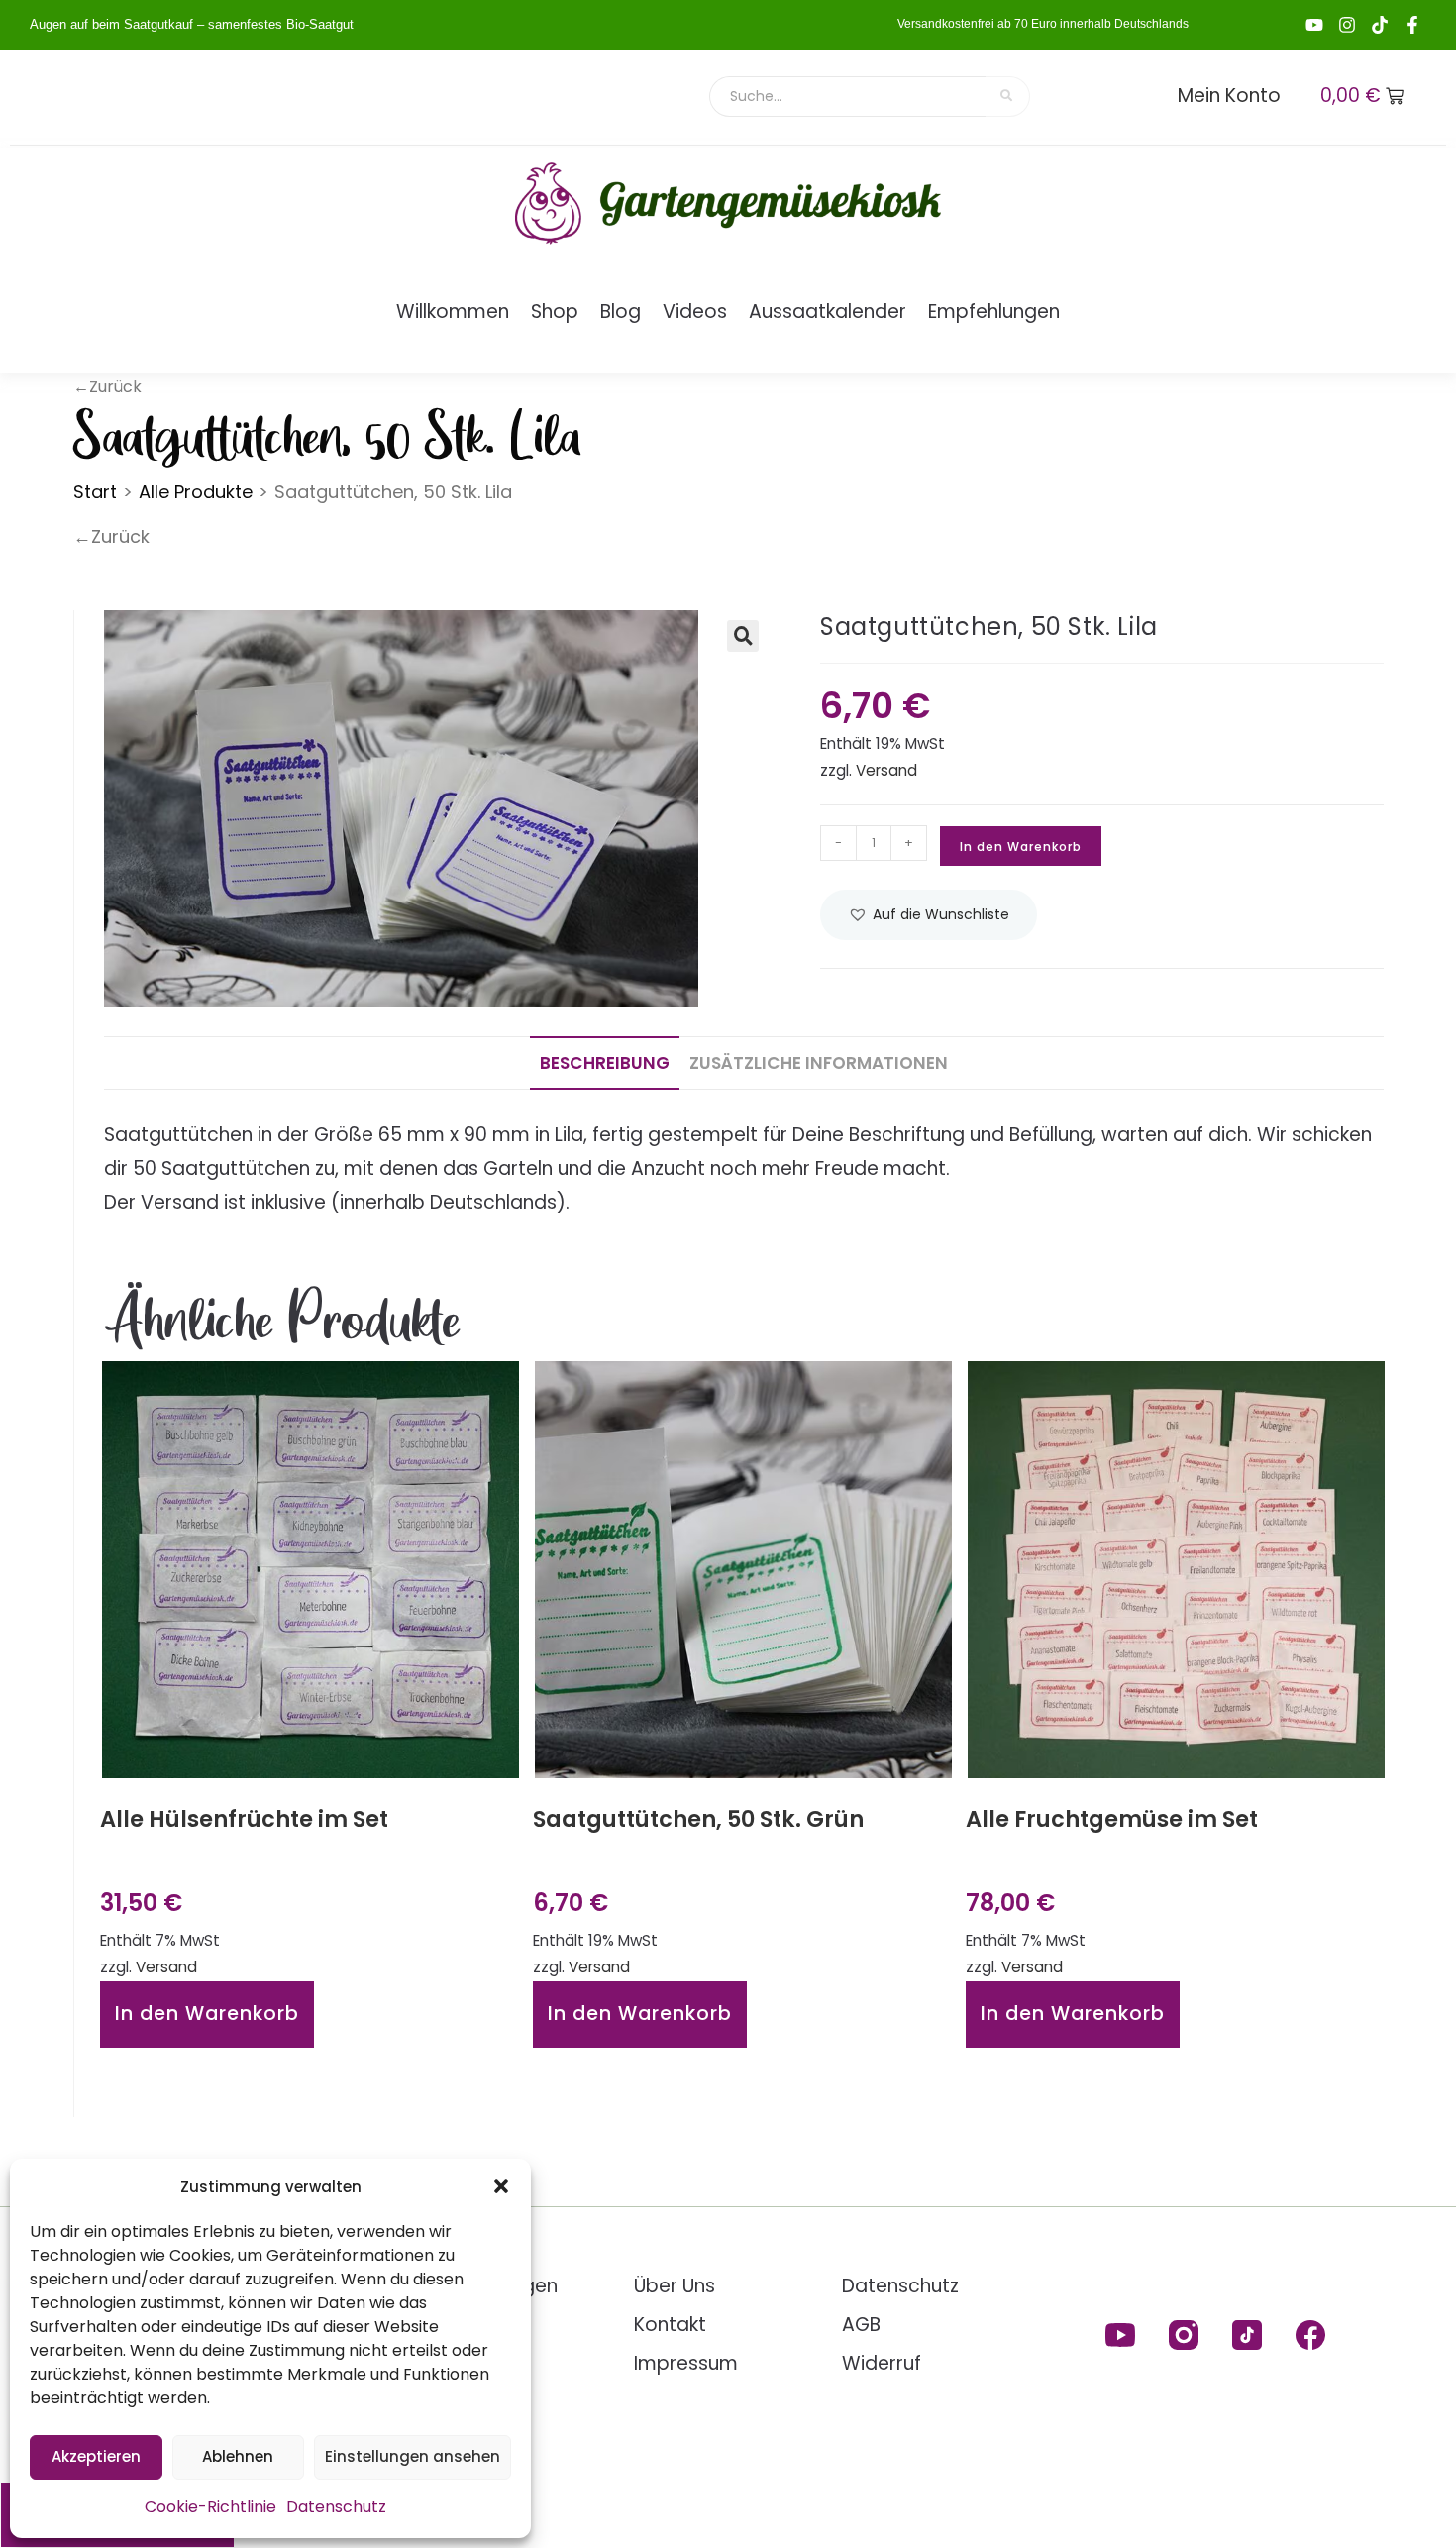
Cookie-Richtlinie (210, 2507)
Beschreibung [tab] (605, 1063)
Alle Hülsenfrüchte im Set (244, 1819)
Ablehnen (238, 2456)
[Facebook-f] (1412, 25)
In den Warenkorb (1021, 847)
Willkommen (453, 312)
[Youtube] (1314, 25)
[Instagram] (1347, 25)
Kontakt (670, 2325)
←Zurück (111, 536)
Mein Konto (1229, 96)
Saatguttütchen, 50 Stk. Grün (698, 1819)
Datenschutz (336, 2507)
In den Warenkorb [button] (207, 2014)
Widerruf (882, 2363)
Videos (695, 312)
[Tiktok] (1380, 25)
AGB (861, 2325)
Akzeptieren (96, 2456)
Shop (555, 312)
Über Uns (675, 2286)
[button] (501, 2186)
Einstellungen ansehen (413, 2456)
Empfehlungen (994, 312)
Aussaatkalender (828, 312)
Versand (886, 770)
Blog (621, 312)
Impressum (686, 2363)
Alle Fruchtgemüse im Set (1112, 1819)
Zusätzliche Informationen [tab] (819, 1063)
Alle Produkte (196, 492)
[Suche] (1008, 97)
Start (95, 492)
